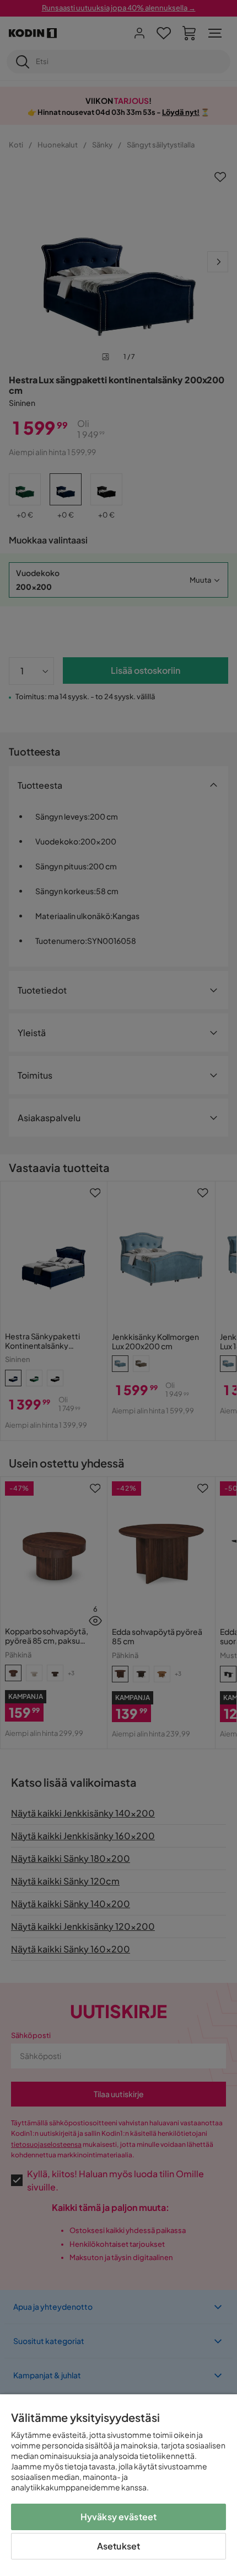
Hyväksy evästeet (119, 2517)
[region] (118, 2485)
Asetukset (118, 2546)
